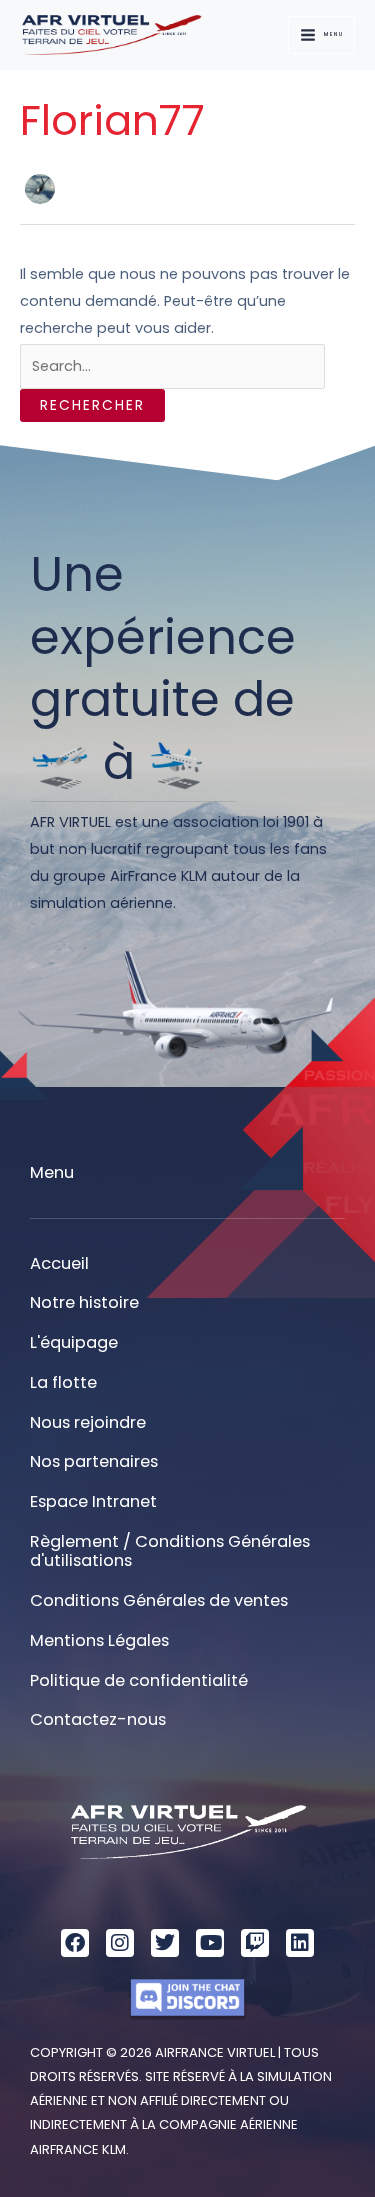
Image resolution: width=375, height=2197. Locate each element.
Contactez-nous (98, 1719)
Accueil (59, 1263)
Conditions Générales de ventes (159, 1600)
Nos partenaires (94, 1461)
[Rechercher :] (172, 366)
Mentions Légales (99, 1640)
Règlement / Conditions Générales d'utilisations (170, 1551)
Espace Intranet (93, 1501)
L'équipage (74, 1342)
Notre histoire (84, 1302)
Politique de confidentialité (139, 1680)
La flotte (63, 1382)
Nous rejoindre (88, 1422)
